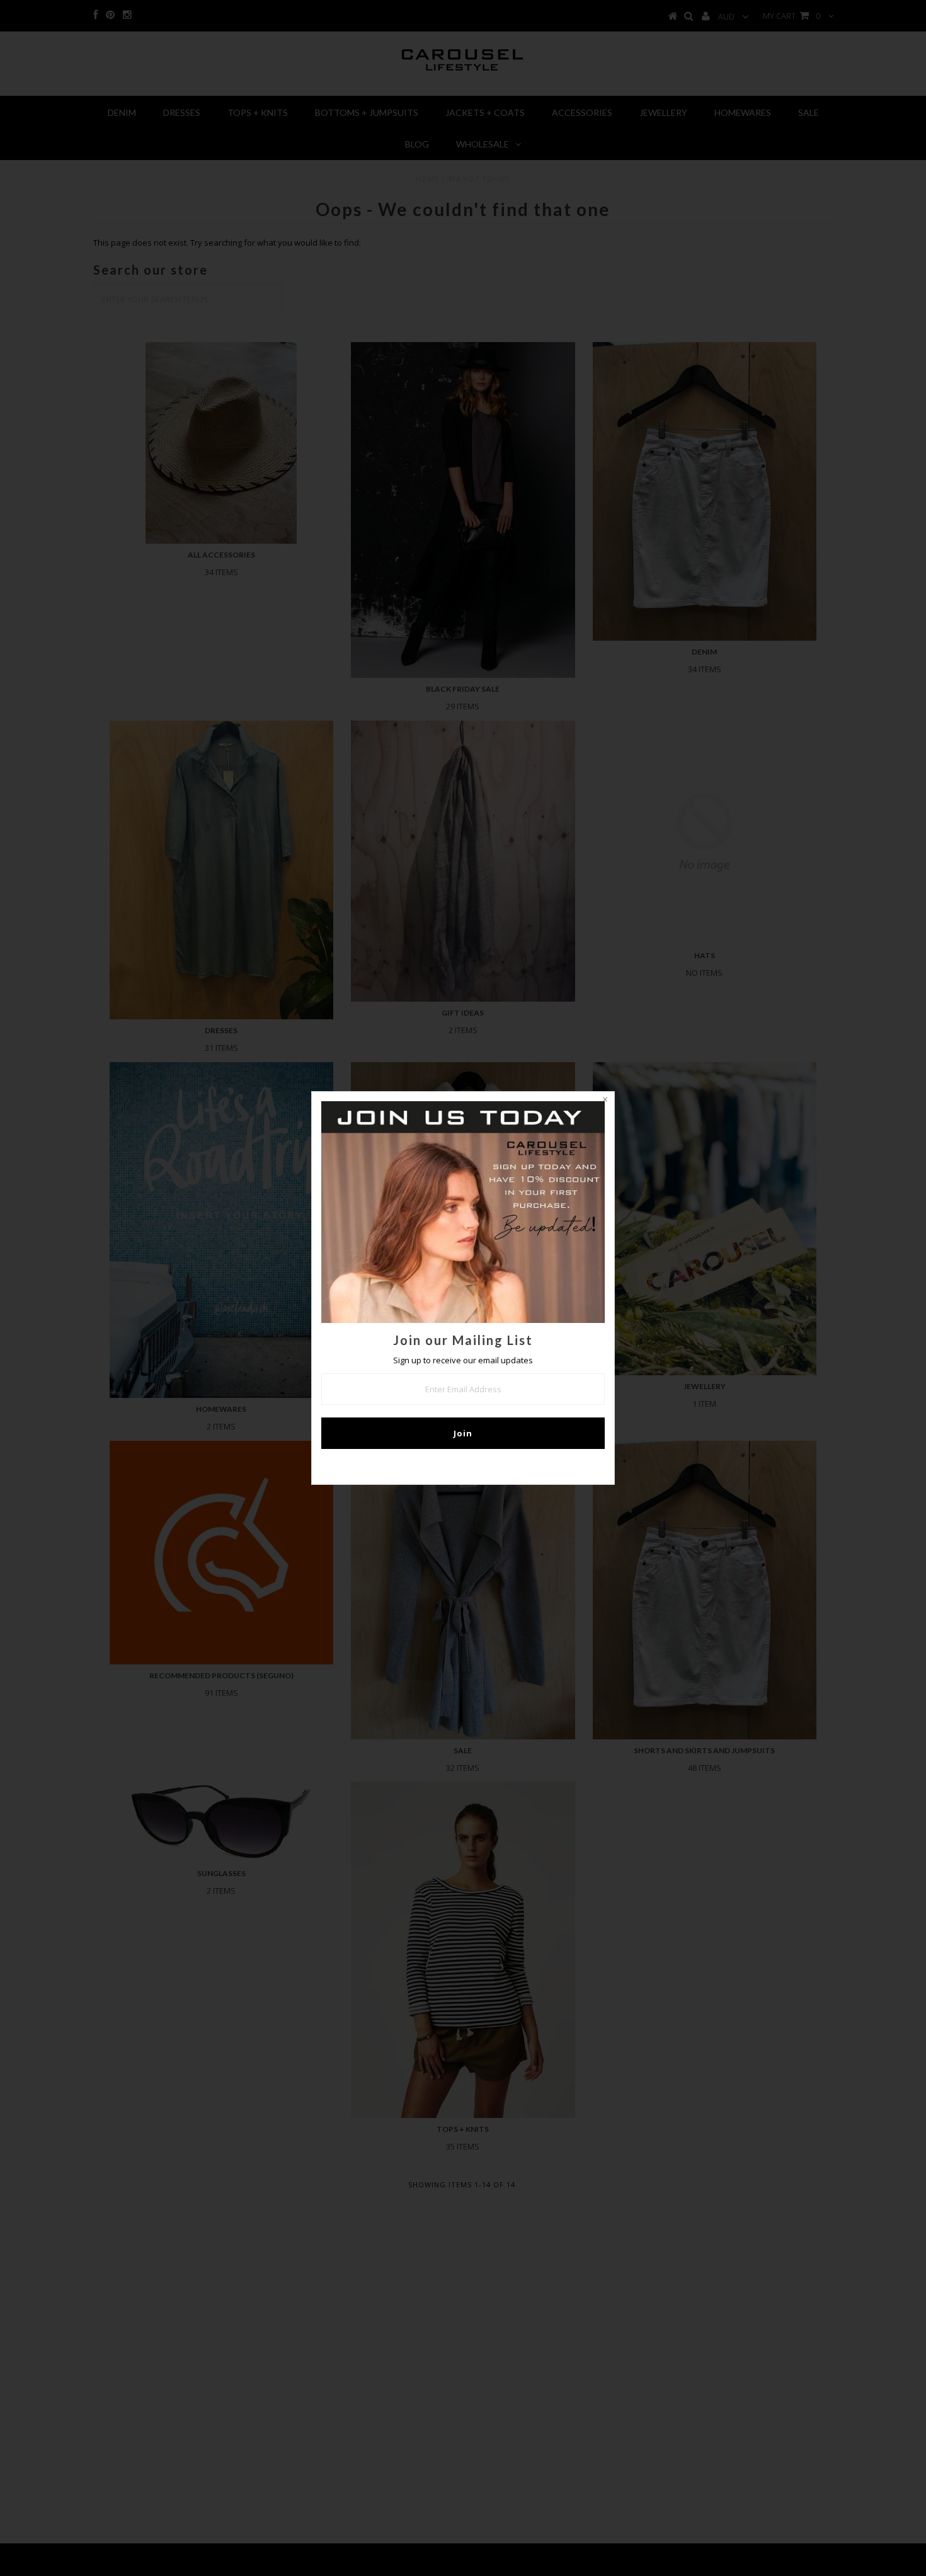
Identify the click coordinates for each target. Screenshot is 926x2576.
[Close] (605, 1101)
